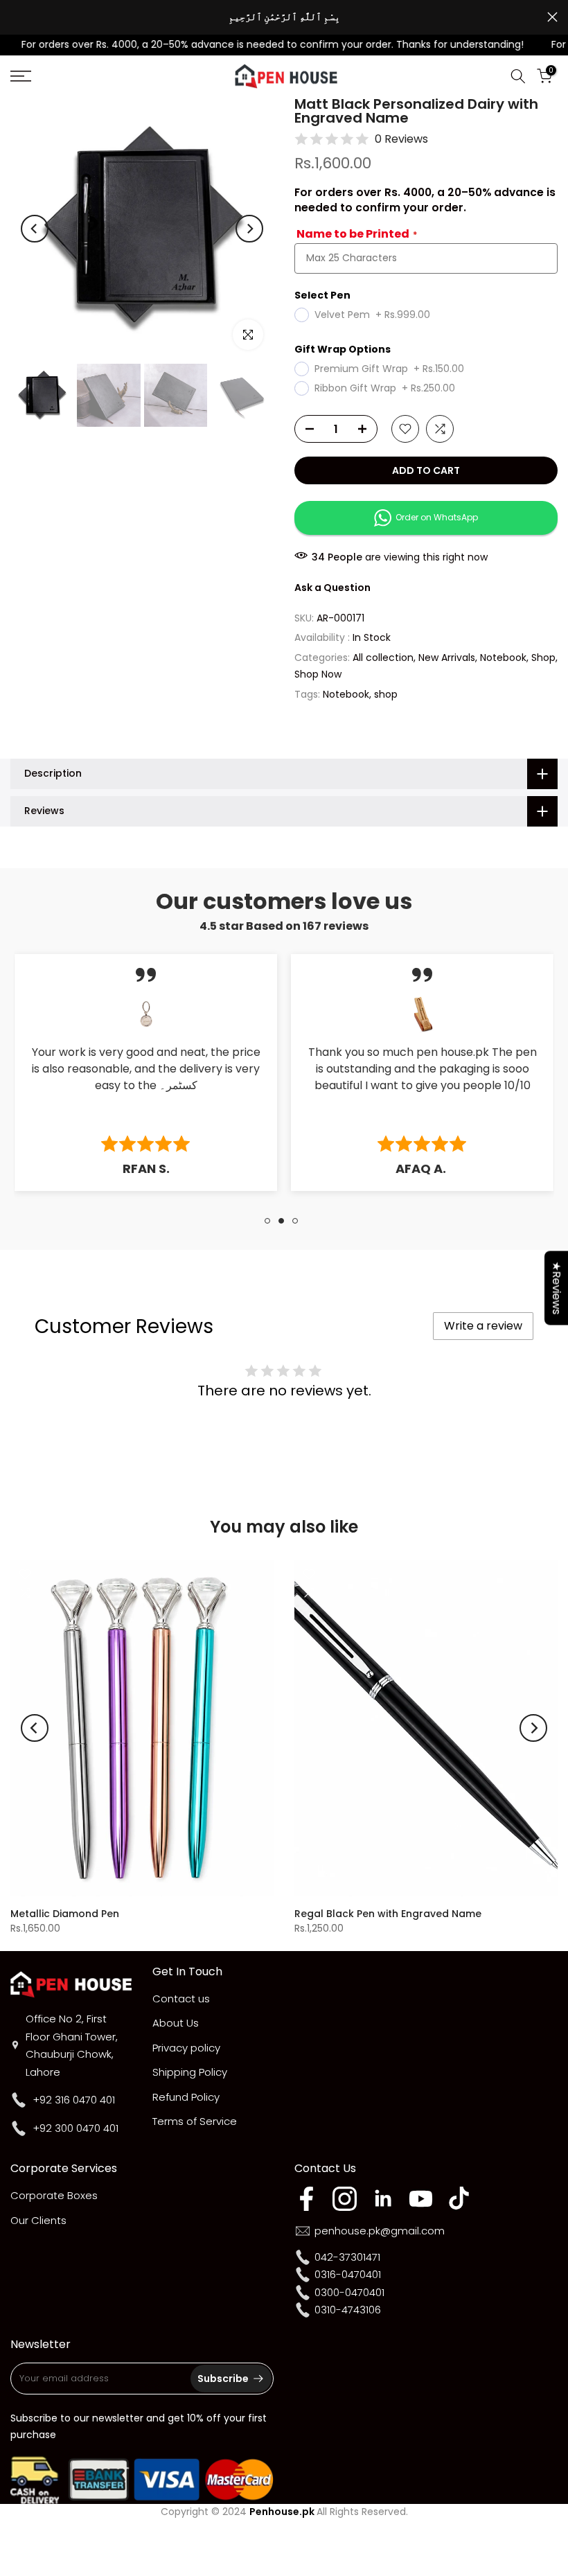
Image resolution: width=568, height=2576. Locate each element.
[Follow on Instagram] (345, 2199)
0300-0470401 (349, 2292)
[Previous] (35, 229)
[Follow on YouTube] (421, 2199)
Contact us (181, 1999)
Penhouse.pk (282, 2512)
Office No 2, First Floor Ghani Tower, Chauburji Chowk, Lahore (72, 2045)
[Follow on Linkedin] (383, 2199)
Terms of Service (195, 2121)
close (16, 17)
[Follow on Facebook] (307, 2199)
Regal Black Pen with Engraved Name (388, 1913)
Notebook (503, 658)
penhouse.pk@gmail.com (380, 2231)
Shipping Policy (190, 2072)
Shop (543, 658)
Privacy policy (186, 2048)
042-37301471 (347, 2257)
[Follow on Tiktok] (459, 2199)
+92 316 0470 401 (74, 2100)
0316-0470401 (348, 2274)
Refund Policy (186, 2097)
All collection (383, 658)
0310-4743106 (348, 2310)
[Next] (249, 229)
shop (386, 694)
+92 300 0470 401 (76, 2128)
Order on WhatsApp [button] (435, 517)
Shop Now (318, 674)
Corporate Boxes (54, 2195)
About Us (176, 2023)
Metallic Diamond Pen (65, 1913)
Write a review (483, 1326)
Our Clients (38, 2220)
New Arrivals (447, 658)
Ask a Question (332, 588)
